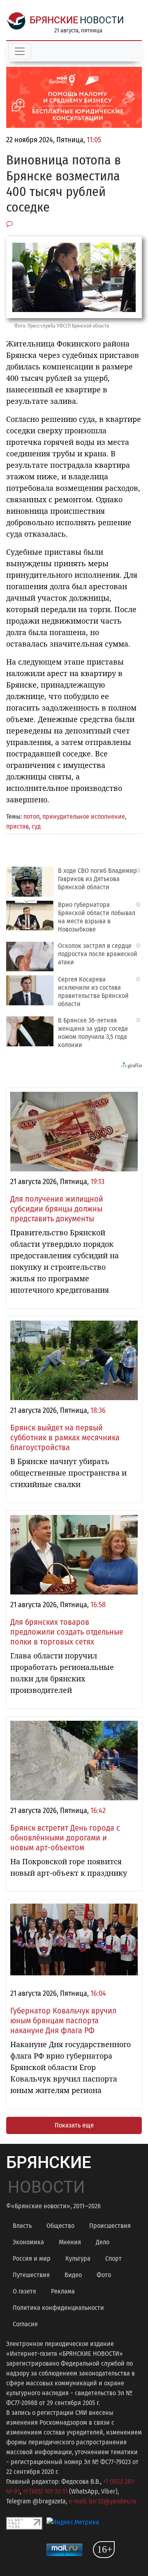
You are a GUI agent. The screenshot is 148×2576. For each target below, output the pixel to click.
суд (36, 826)
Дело (103, 2242)
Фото (104, 2275)
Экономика (28, 2242)
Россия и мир (32, 2258)
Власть (22, 2226)
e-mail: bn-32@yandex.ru (102, 2501)
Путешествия (31, 2275)
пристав (17, 826)
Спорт (113, 2258)
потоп (31, 817)
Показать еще (74, 2125)
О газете (24, 2291)
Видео (73, 2275)
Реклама (63, 2291)
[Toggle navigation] (20, 51)
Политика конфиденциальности (58, 2308)
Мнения (70, 2242)
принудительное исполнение (84, 817)
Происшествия (110, 2226)
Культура (78, 2258)
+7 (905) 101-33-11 (45, 2491)
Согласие (25, 2324)
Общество (60, 2226)
